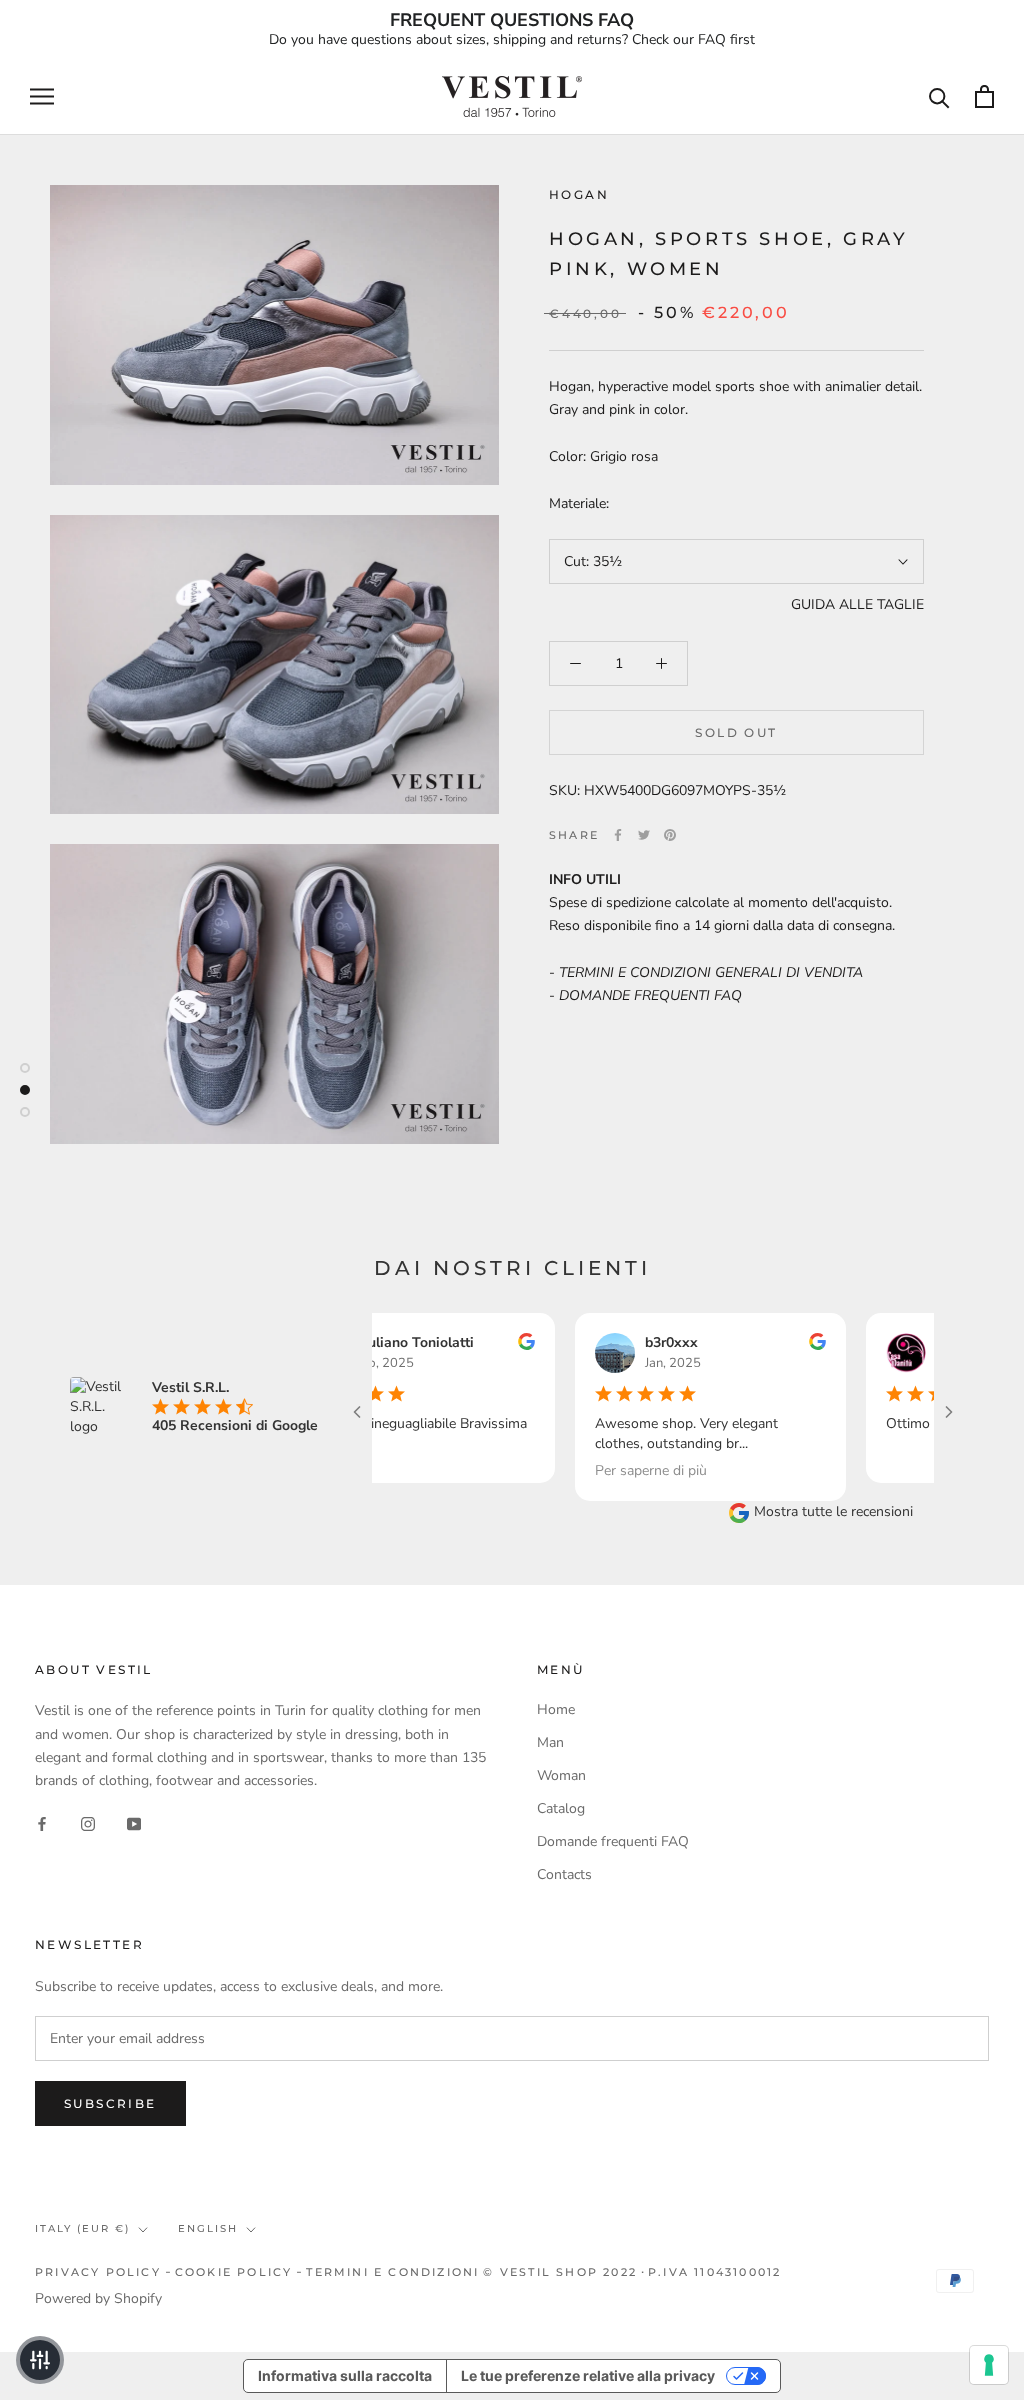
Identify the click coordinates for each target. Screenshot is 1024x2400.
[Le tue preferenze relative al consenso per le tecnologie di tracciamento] (989, 2365)
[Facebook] (618, 835)
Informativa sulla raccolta (345, 2375)
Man (550, 1742)
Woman (561, 1775)
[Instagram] (88, 1823)
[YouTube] (134, 1823)
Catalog (561, 1808)
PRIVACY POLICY (98, 2272)
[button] (40, 2360)
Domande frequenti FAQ (613, 1841)
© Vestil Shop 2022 (560, 2272)
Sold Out (736, 732)
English (208, 2228)
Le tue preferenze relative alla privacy (588, 2375)
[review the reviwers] (492, 1345)
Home (556, 1709)
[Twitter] (644, 835)
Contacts (564, 1874)
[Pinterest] (670, 835)
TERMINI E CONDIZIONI (392, 2272)
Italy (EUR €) (82, 2228)
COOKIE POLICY (234, 2272)
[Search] (939, 96)
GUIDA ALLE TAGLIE (857, 604)
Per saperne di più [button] (617, 1469)
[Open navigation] (42, 96)
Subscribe (110, 2103)
